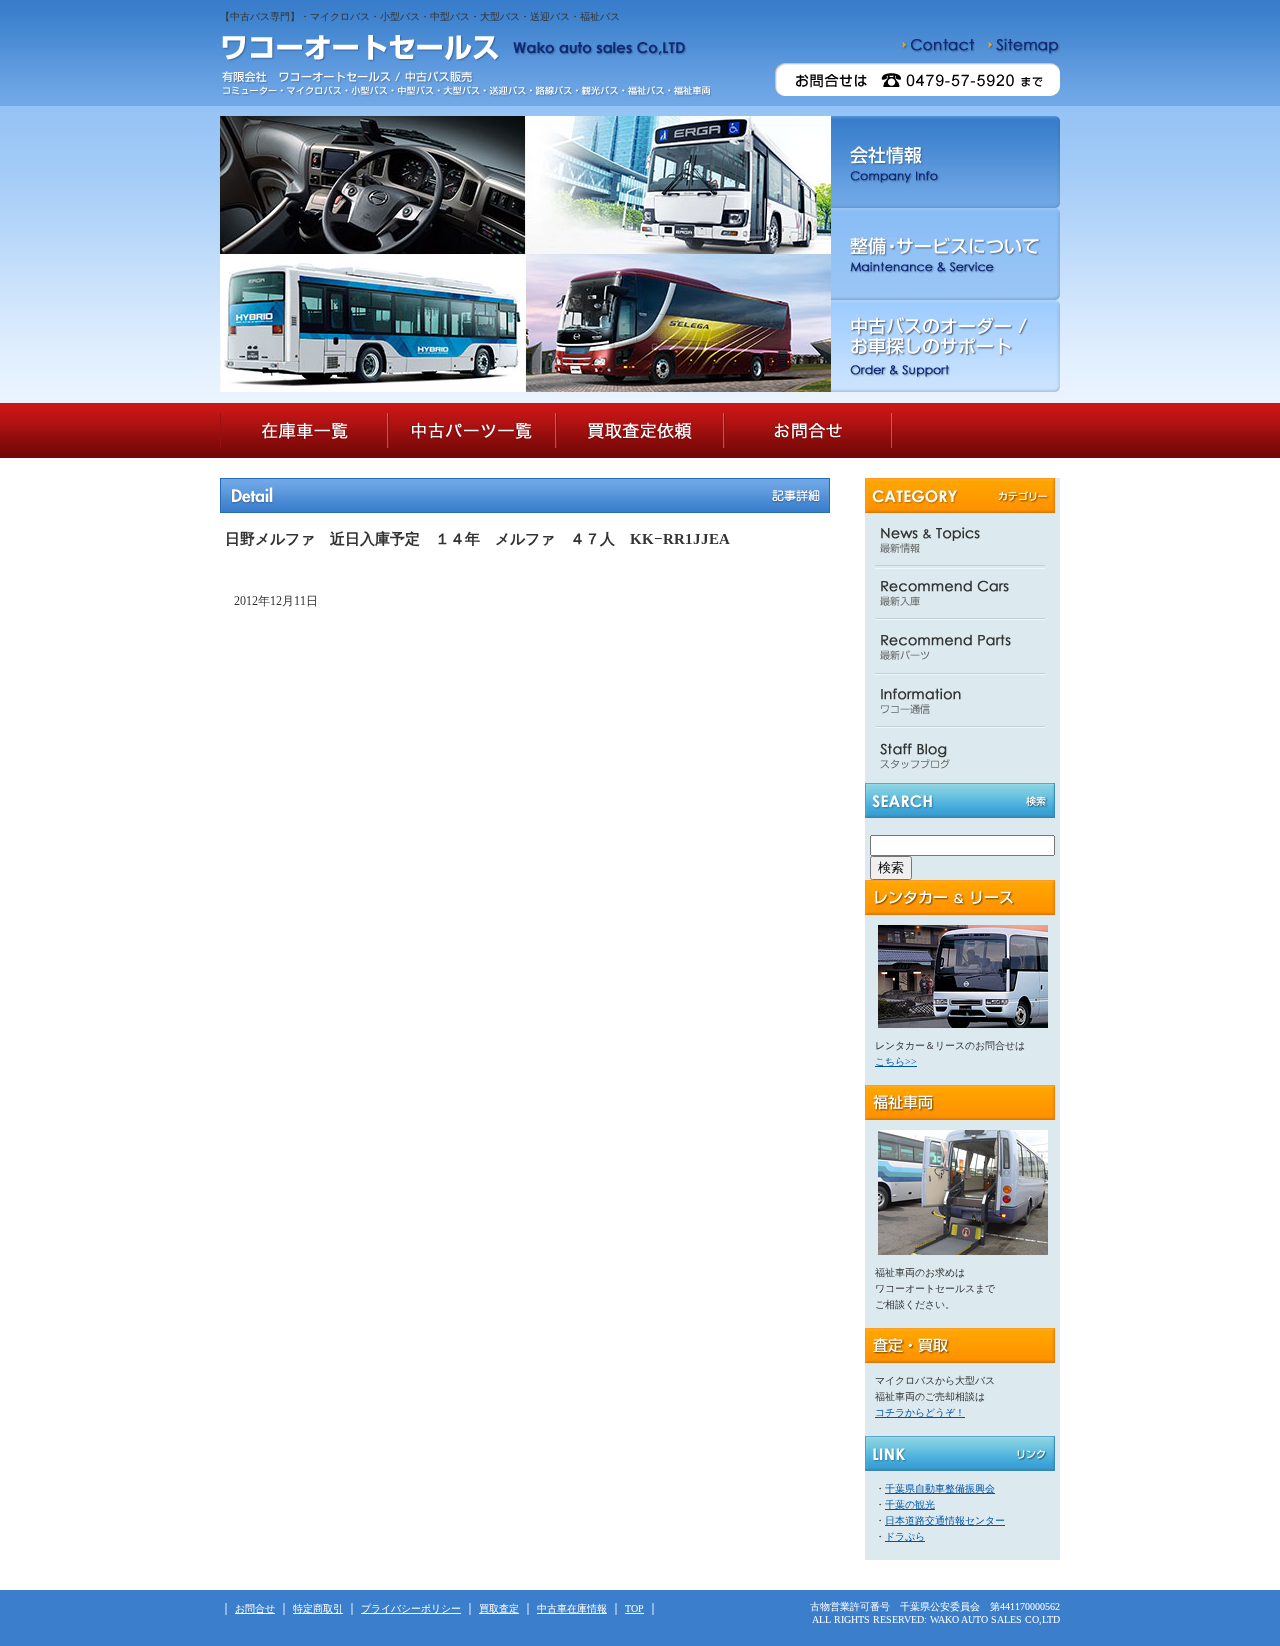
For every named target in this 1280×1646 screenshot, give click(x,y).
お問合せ (255, 1608)
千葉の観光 (910, 1504)
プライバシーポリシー (411, 1608)
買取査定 (499, 1608)
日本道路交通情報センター (945, 1520)
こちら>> (896, 1061)
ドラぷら (905, 1536)
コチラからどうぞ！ (920, 1412)
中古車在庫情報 (572, 1608)
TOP (634, 1608)
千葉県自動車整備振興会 (940, 1488)
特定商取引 (318, 1608)
